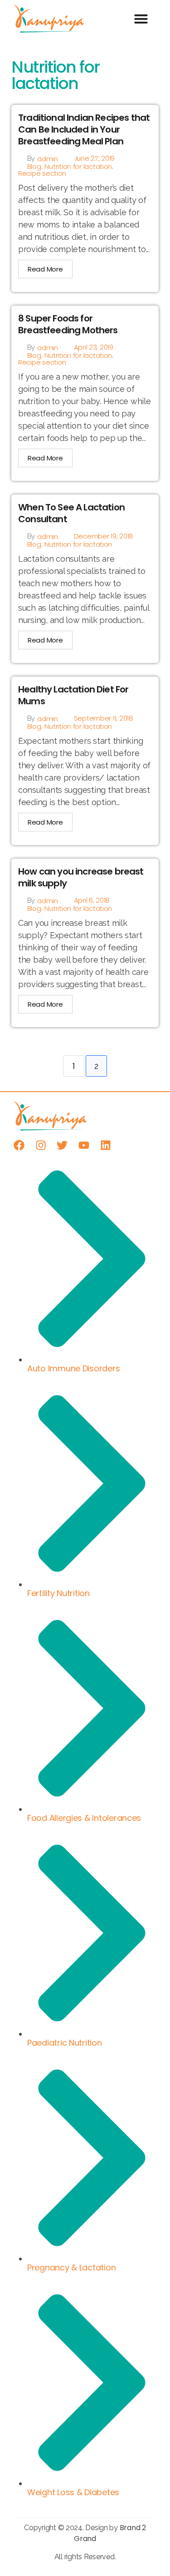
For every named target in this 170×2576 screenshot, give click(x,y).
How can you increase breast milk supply (81, 877)
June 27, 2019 (95, 158)
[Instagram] (41, 1145)
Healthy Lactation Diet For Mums (73, 695)
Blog (34, 166)
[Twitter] (62, 1145)
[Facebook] (19, 1145)
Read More (45, 269)
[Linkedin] (106, 1145)
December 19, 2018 (104, 536)
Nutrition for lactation (78, 166)
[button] (141, 19)
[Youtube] (84, 1145)
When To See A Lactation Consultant (71, 513)
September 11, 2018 (104, 718)
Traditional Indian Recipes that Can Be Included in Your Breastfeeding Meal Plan (84, 129)
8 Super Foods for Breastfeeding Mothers (68, 324)
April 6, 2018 (92, 900)
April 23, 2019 (94, 347)
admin (48, 159)
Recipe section (42, 173)
